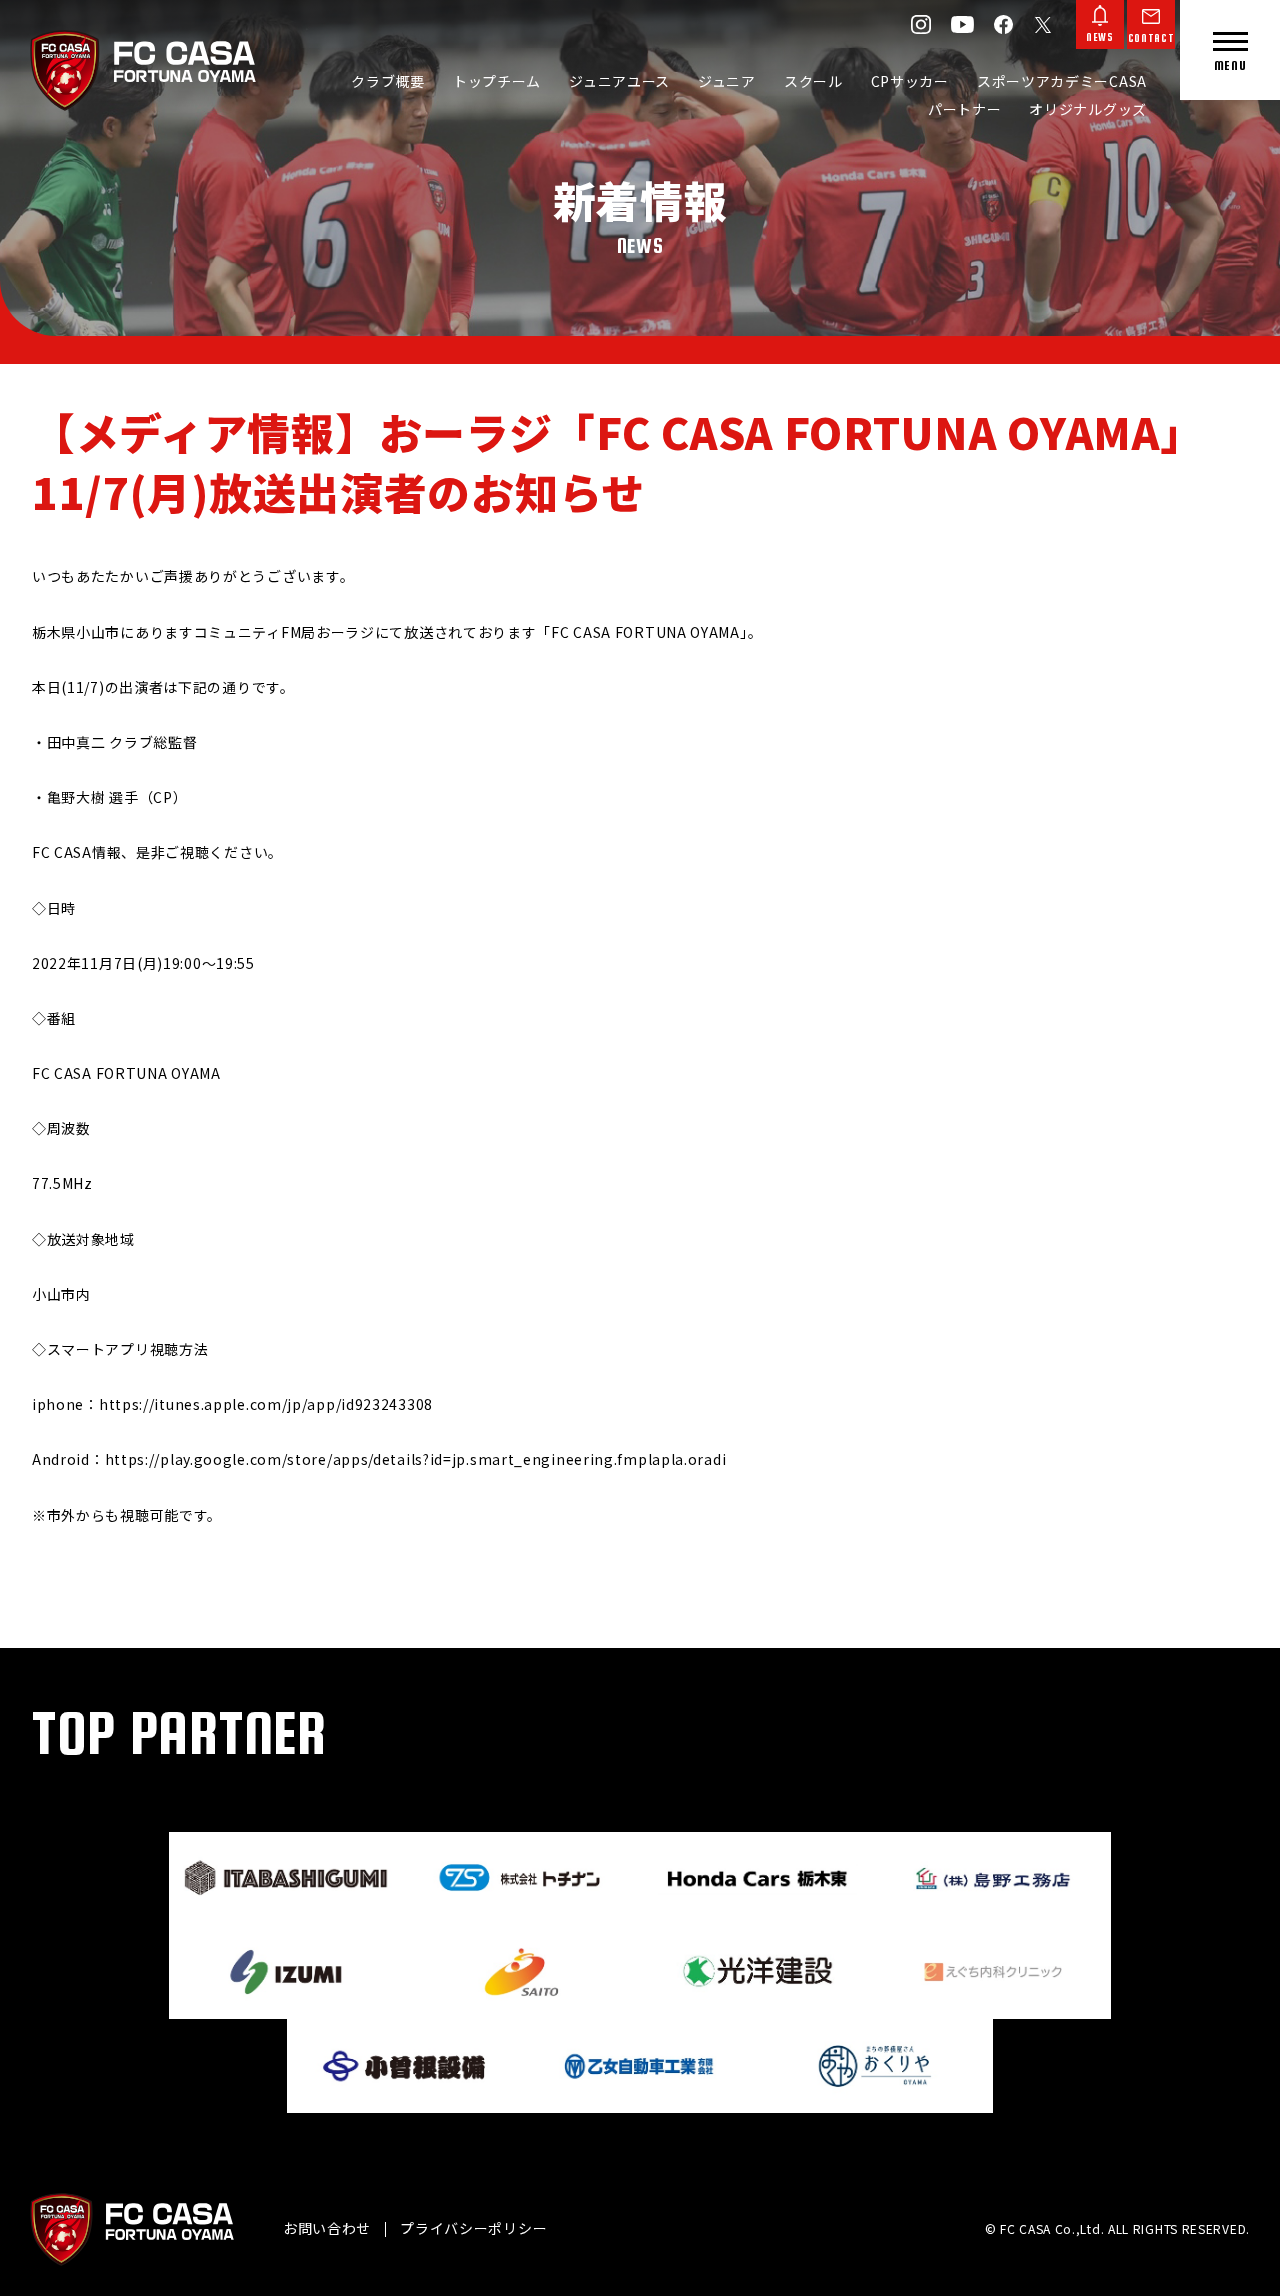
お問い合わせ (327, 2228)
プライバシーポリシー (473, 2228)
